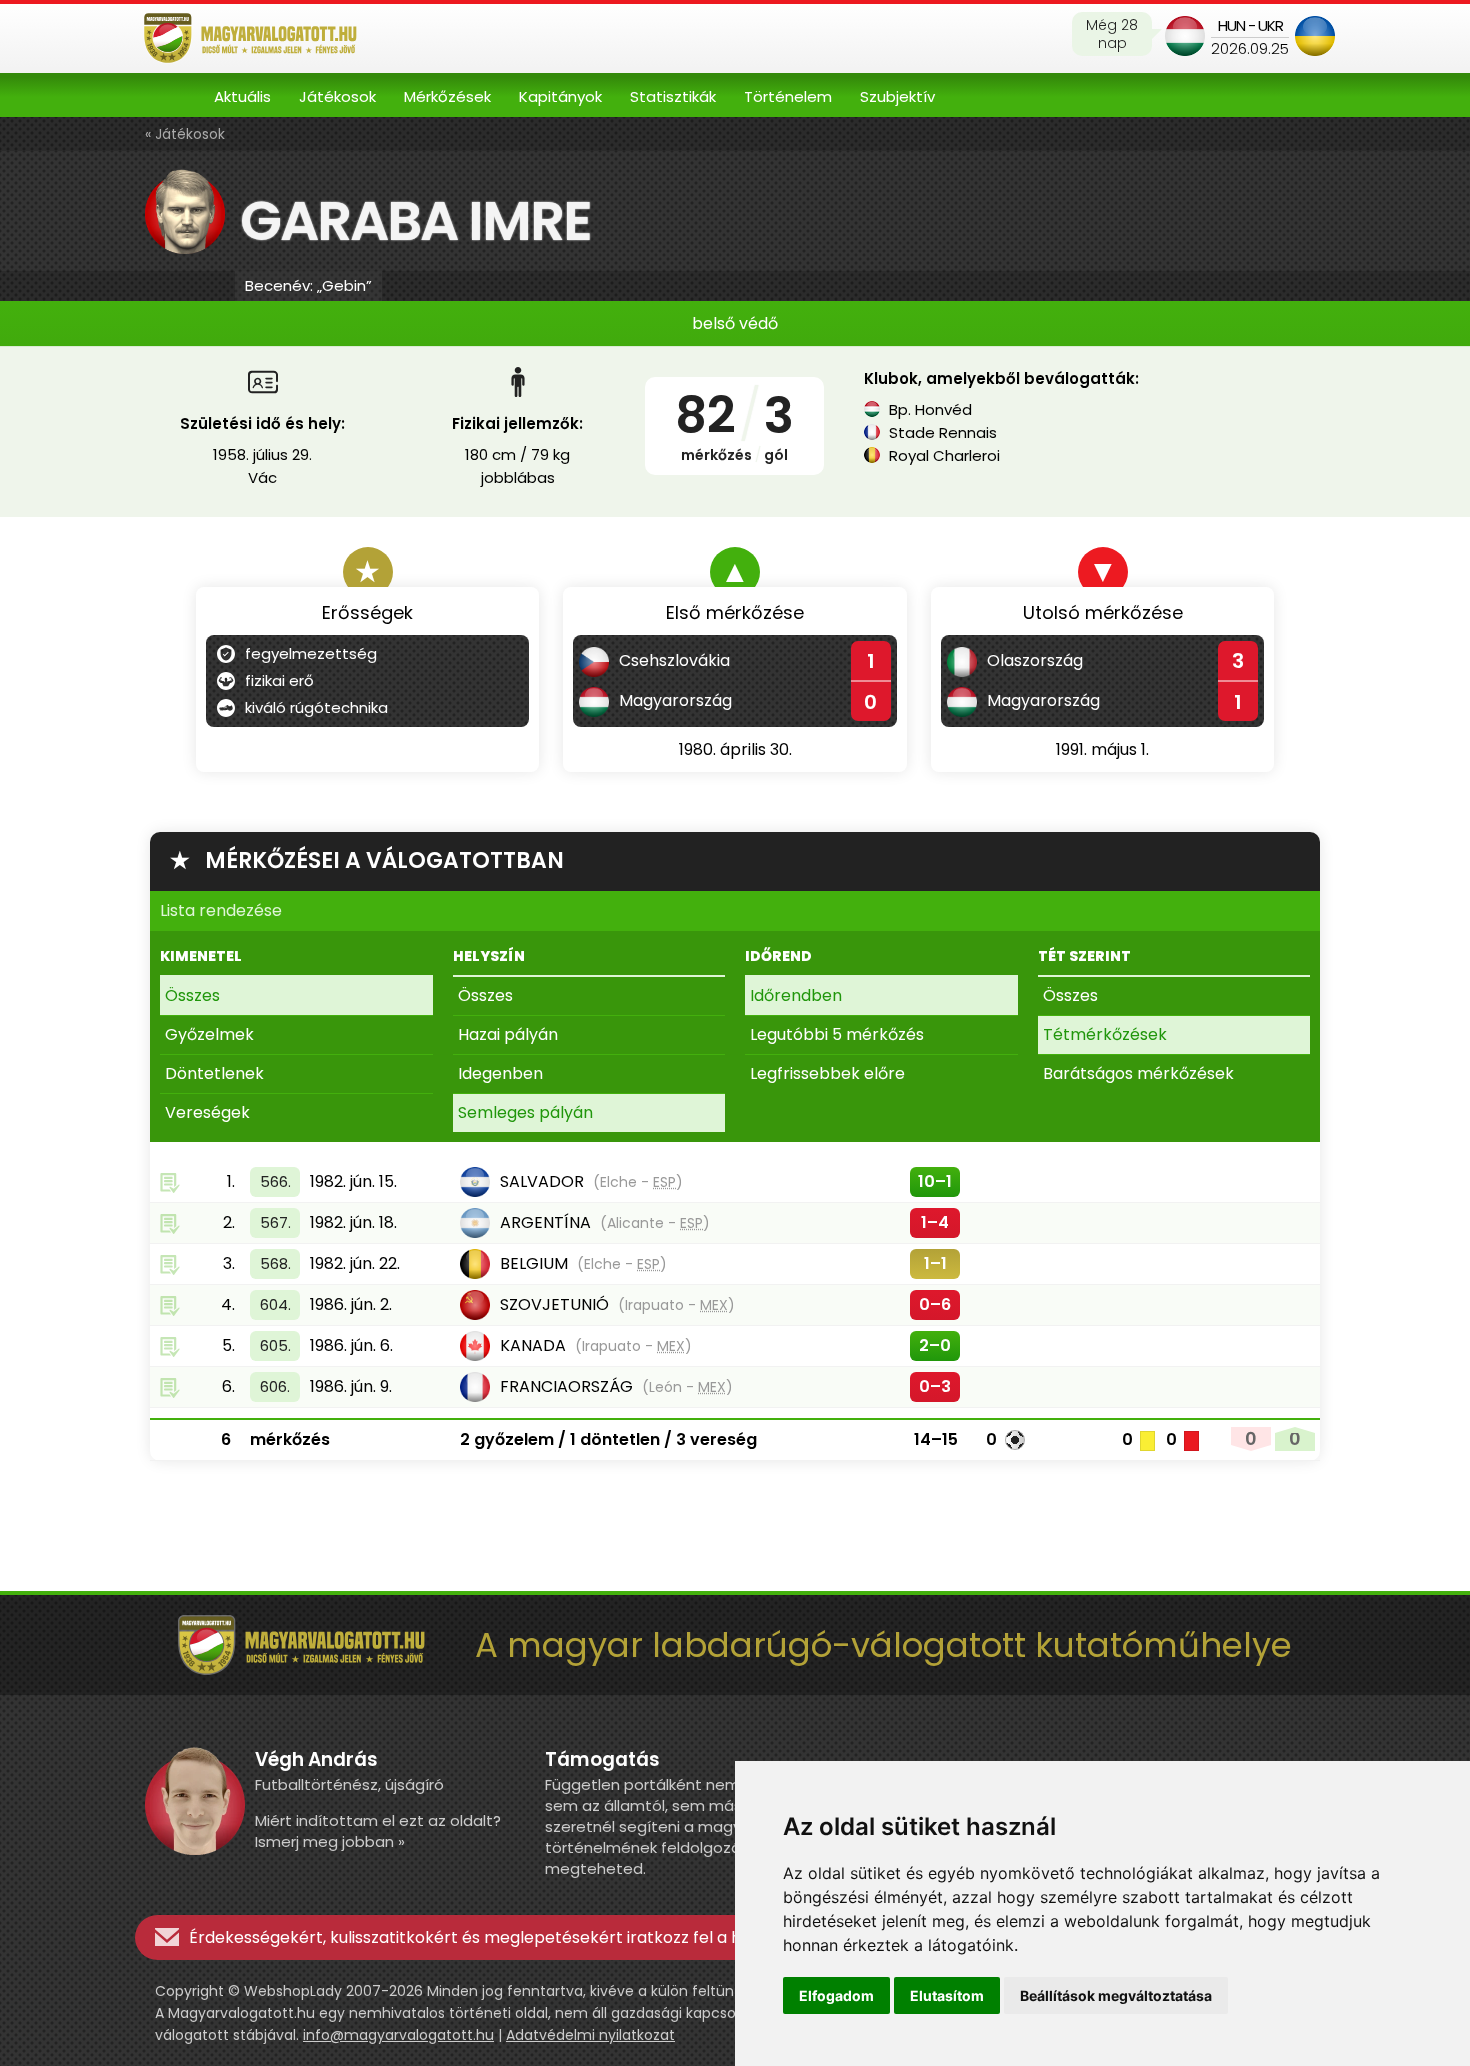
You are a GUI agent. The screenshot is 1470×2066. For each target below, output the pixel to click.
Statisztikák (673, 96)
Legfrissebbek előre (827, 1073)
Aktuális (242, 96)
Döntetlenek (214, 1073)
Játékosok (337, 96)
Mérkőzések (447, 96)
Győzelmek (209, 1034)
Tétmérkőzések (1105, 1034)
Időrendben (796, 995)
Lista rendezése (221, 910)
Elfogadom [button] (836, 1995)
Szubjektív (897, 96)
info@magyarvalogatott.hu (398, 2035)
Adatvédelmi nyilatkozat (590, 2035)
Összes (192, 995)
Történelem (788, 96)
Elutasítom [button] (947, 1995)
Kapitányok (560, 96)
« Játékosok (185, 134)
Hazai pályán (508, 1034)
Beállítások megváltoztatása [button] (1116, 1995)
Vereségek (207, 1112)
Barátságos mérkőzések (1138, 1073)
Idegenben (500, 1073)
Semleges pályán (525, 1112)
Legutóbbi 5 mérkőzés (837, 1034)
